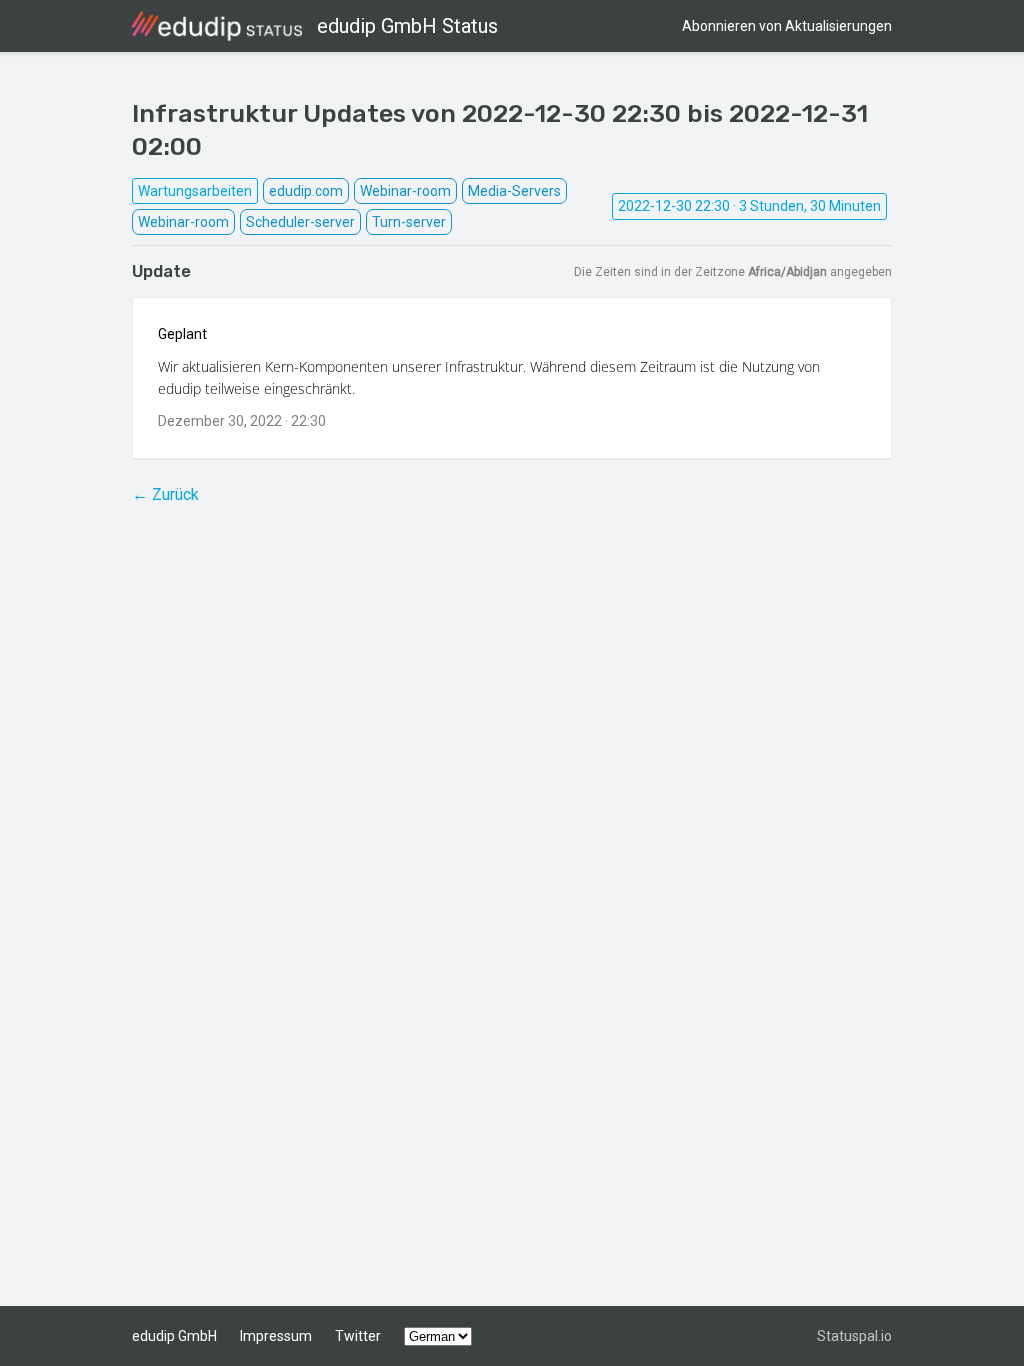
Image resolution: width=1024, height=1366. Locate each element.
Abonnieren (787, 26)
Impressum (276, 1336)
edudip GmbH (174, 1336)
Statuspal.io (854, 1336)
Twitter (358, 1336)
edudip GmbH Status (407, 26)
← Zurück (165, 494)
